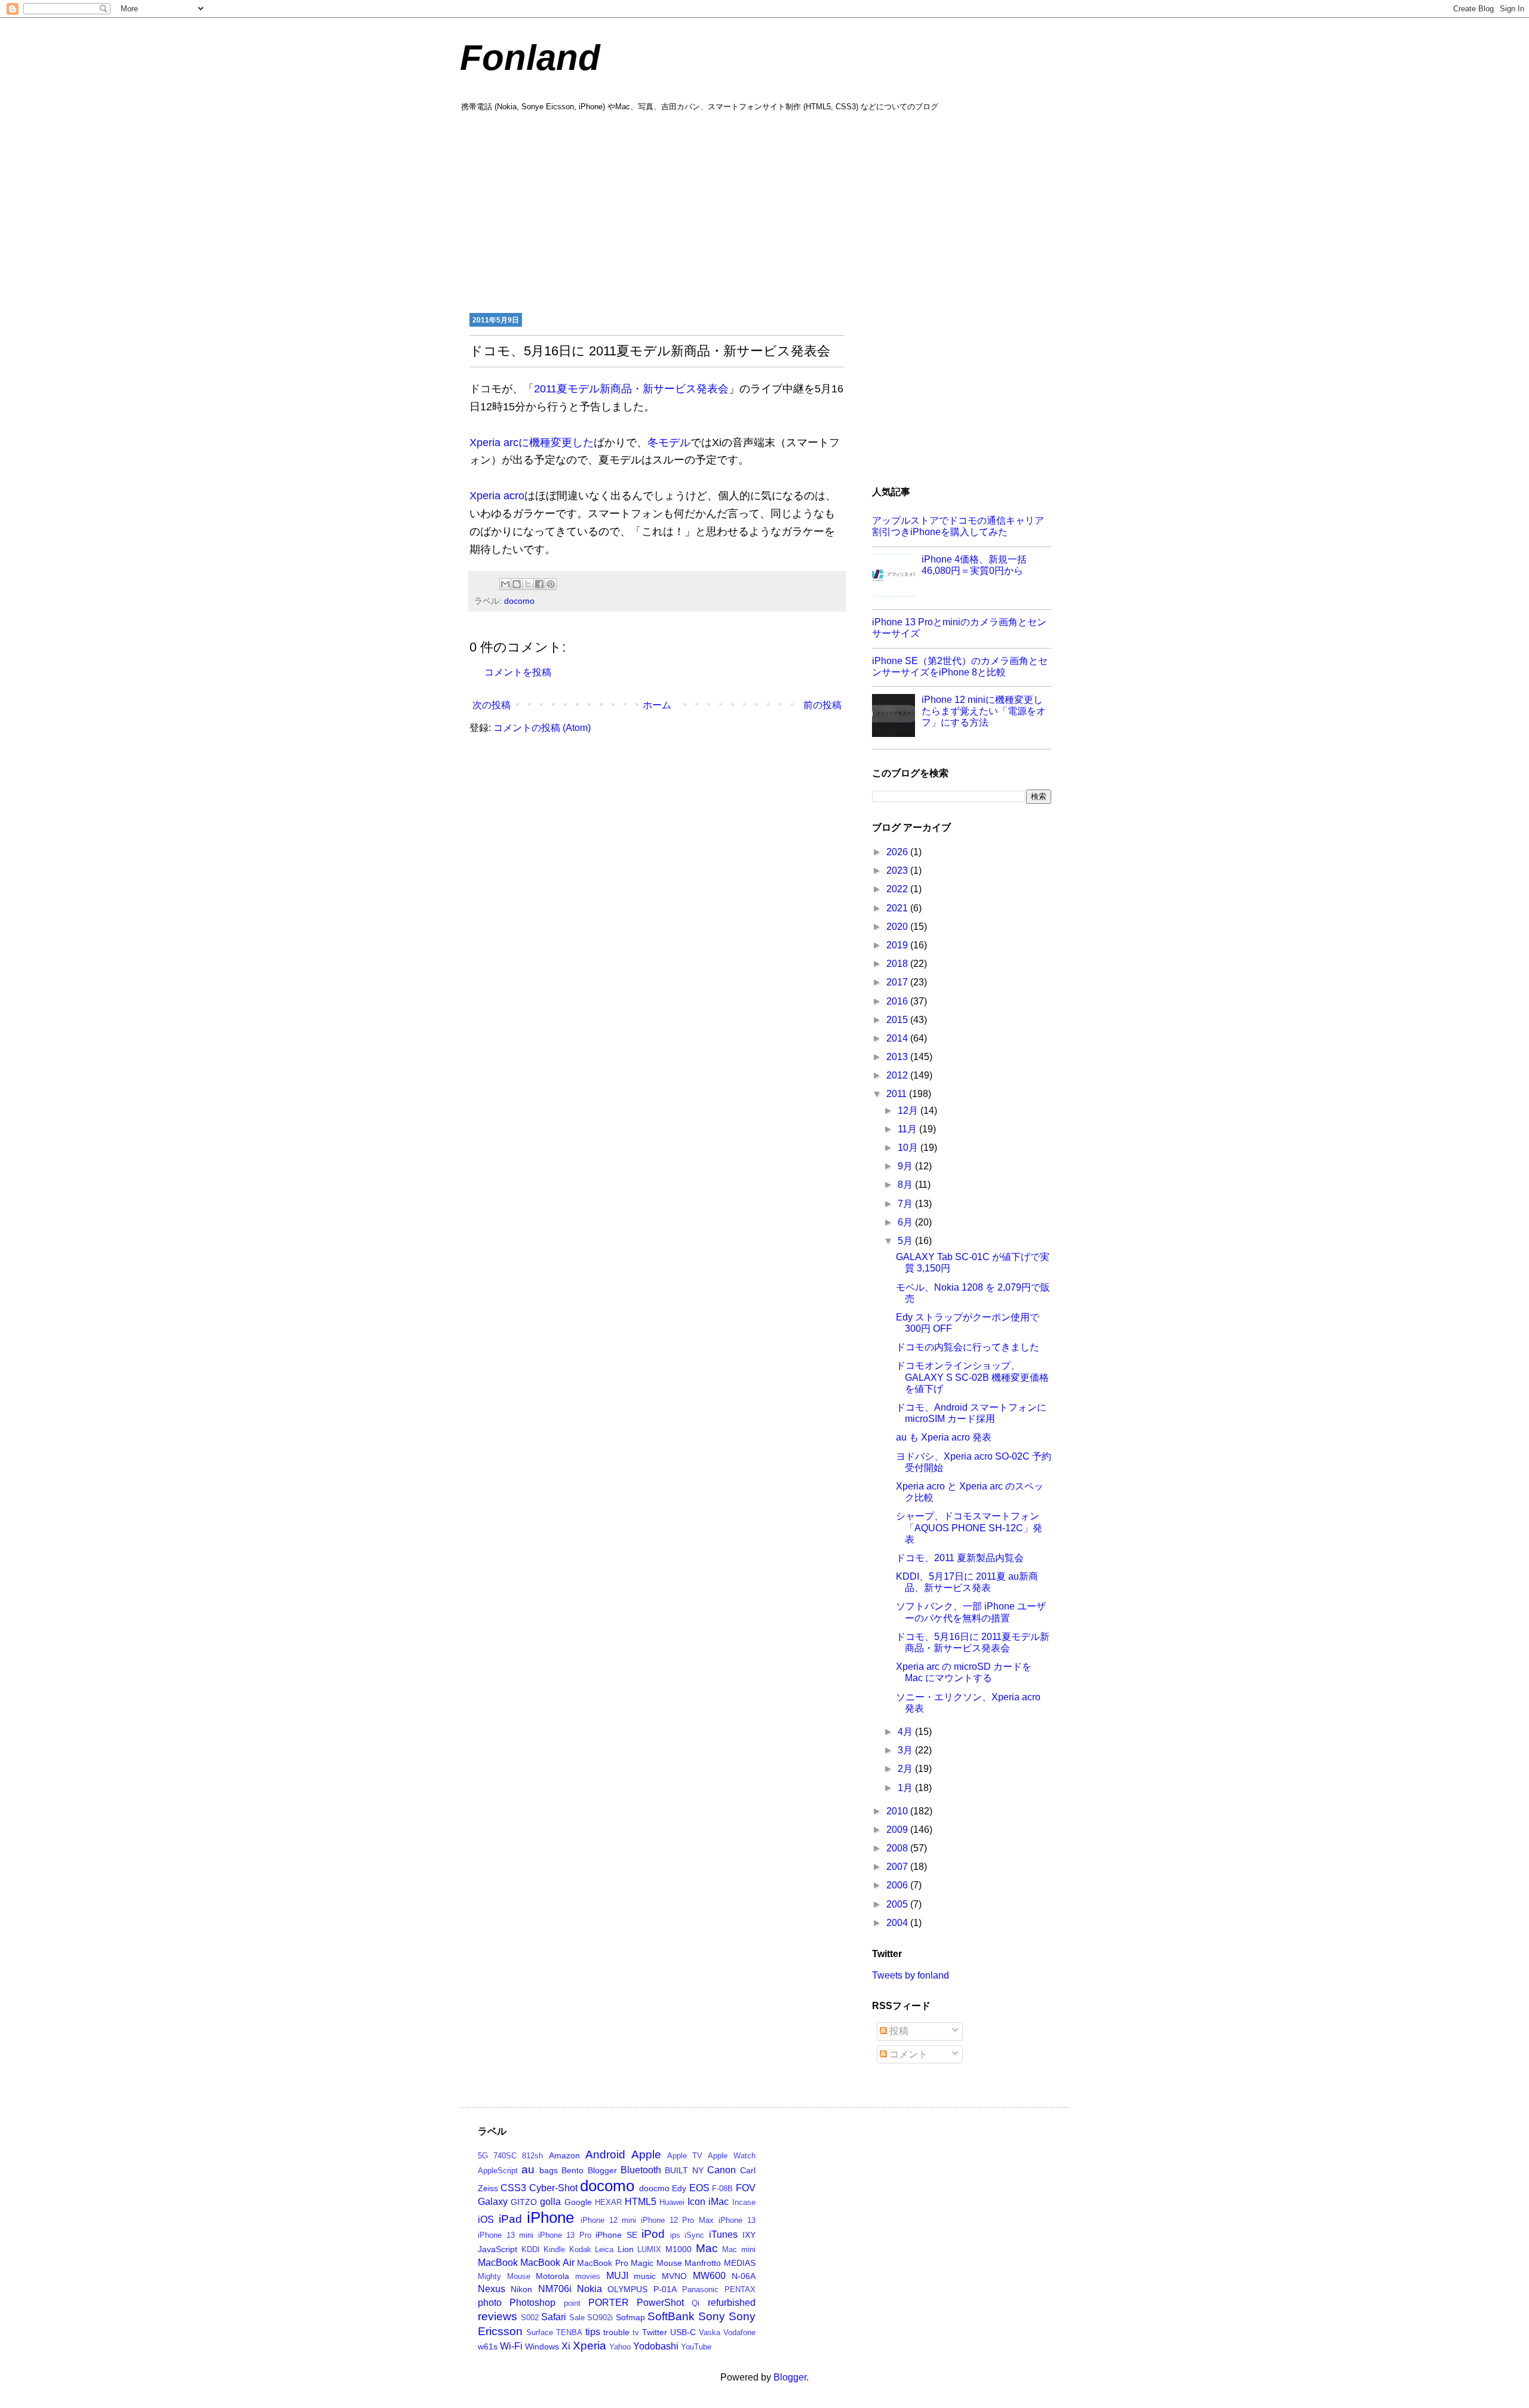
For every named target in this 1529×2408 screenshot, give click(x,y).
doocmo (654, 2188)
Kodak (580, 2249)
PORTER (609, 2303)
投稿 (898, 2031)
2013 (898, 1057)
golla (550, 2202)
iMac (719, 2202)
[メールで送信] (505, 584)
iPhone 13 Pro (565, 2235)
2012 (898, 1075)
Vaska (710, 2332)
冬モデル (669, 443)
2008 (898, 1848)
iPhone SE (616, 2235)
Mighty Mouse (504, 2276)
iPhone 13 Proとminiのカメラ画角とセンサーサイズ (959, 628)
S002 (530, 2318)
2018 (898, 964)
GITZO (524, 2202)
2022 (898, 889)
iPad (510, 2219)
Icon (696, 2202)
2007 (898, 1867)
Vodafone (739, 2332)
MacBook (498, 2263)
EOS (699, 2188)
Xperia (590, 2346)
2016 (898, 1001)
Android (605, 2154)
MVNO (674, 2276)
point (572, 2303)
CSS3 (513, 2188)
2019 (898, 945)
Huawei (672, 2202)
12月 (909, 1111)
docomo (519, 601)
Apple (646, 2154)
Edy (679, 2188)
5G (483, 2156)
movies (588, 2276)
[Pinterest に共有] (551, 584)
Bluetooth (641, 2170)
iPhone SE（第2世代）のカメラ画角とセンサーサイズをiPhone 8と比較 (960, 666)
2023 (898, 870)
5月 (906, 1241)
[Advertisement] (764, 211)
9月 (906, 1166)
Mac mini (739, 2249)
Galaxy (493, 2202)
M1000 (678, 2249)
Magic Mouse (656, 2263)
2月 (906, 1769)
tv (636, 2332)
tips (593, 2332)
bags (549, 2170)
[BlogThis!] (517, 584)
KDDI (531, 2249)
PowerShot (660, 2303)
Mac (707, 2248)
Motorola (552, 2276)
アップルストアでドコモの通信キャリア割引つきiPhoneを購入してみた (958, 526)
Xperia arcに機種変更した (532, 443)
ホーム (657, 705)
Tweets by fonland (911, 1975)
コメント (907, 2054)
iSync (694, 2235)
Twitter (655, 2332)
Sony (712, 2316)
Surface (540, 2332)
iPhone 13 (737, 2220)
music (645, 2276)
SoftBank (671, 2316)
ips (675, 2235)
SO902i (600, 2318)
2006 (898, 1885)
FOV (746, 2188)
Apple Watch (731, 2156)
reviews (498, 2316)
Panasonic (700, 2289)
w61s (488, 2346)
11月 (908, 1129)
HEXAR (608, 2202)
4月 (906, 1732)
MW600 (709, 2276)
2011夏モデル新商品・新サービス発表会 (631, 389)
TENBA (569, 2332)
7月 (906, 1204)
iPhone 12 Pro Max (677, 2220)
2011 (898, 1094)
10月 (909, 1148)
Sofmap (630, 2317)
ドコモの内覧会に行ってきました (968, 1347)
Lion (626, 2249)
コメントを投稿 (518, 672)
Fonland (530, 58)
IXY (749, 2235)
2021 (898, 908)
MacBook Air (547, 2263)
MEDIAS (740, 2263)
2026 (898, 852)
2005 (898, 1904)
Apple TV (685, 2156)
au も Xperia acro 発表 (944, 1437)
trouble (616, 2332)
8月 (906, 1185)
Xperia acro (497, 496)
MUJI (617, 2276)
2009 (898, 1830)
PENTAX (740, 2289)
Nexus (492, 2289)
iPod (653, 2234)
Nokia (590, 2289)
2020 (898, 927)
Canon (721, 2170)
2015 (898, 1020)
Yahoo (620, 2347)
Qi (696, 2303)
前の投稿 (822, 705)
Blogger (602, 2170)
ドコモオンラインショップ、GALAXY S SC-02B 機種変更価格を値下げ (972, 1377)
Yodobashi (656, 2346)
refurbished (732, 2303)
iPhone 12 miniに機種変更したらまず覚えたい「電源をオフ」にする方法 (984, 711)
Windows (542, 2346)
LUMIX (649, 2249)
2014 (898, 1038)
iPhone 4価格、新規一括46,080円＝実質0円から (974, 565)
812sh (532, 2156)
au (528, 2169)
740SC (505, 2156)
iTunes (723, 2235)
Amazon (564, 2155)
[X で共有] (528, 584)
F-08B (722, 2189)
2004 (898, 1923)
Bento (572, 2170)
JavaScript (498, 2249)
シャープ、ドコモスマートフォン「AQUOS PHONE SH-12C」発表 (969, 1527)
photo (490, 2303)
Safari (554, 2317)
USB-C (683, 2332)
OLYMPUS (627, 2289)
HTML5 (641, 2202)
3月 (906, 1750)
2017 (898, 982)
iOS (486, 2220)
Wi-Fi (511, 2346)
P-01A (665, 2289)
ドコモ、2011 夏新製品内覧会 (960, 1558)
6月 (906, 1222)
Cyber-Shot (553, 2188)
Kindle (554, 2249)
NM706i (555, 2289)
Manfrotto (703, 2263)
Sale (577, 2318)
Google (578, 2202)
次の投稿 (492, 705)
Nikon (521, 2289)
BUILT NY (684, 2170)
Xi (566, 2346)
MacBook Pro (602, 2263)
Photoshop (532, 2303)
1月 (906, 1788)
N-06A (744, 2276)
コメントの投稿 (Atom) (542, 728)
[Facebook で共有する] (539, 584)
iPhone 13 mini (506, 2235)
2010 (898, 1811)
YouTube (696, 2347)
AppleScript (498, 2171)
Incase (744, 2202)
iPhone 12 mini (608, 2220)
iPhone (550, 2217)
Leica (604, 2249)
